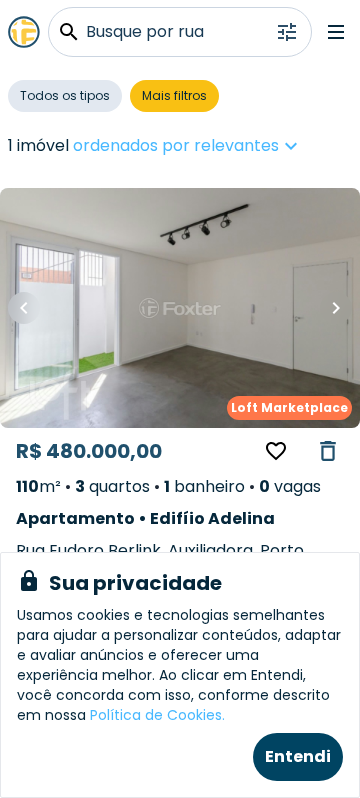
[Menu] (336, 32)
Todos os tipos (65, 95)
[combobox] (248, 146)
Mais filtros (174, 95)
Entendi (298, 756)
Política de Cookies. (157, 715)
